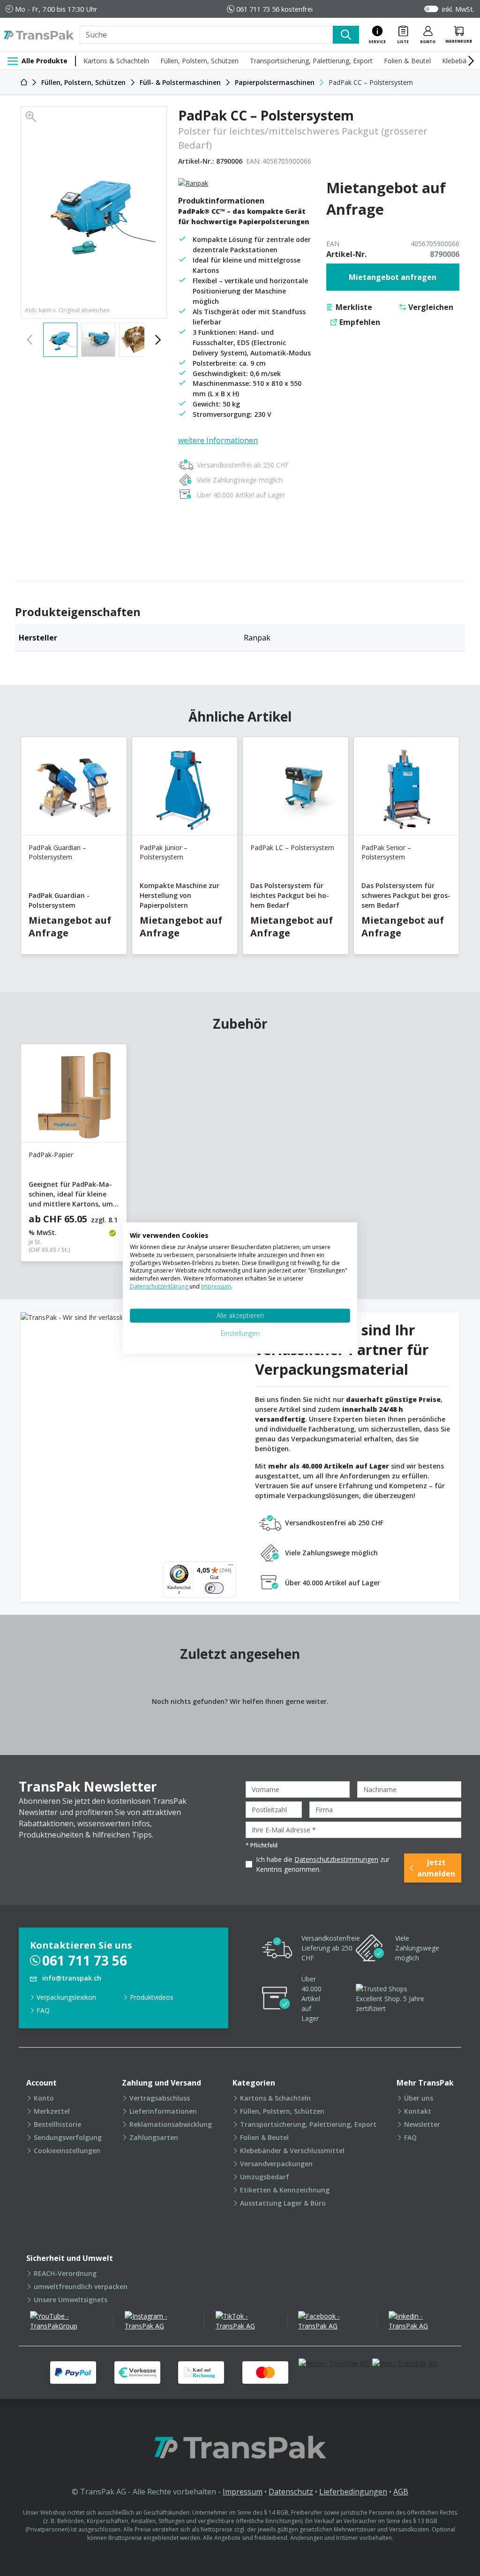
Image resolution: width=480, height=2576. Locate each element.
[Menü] (231, 1567)
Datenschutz (291, 2492)
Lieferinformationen (163, 2111)
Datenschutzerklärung (160, 1286)
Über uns (419, 2098)
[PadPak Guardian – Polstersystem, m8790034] (74, 790)
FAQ (43, 2010)
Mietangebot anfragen (393, 277)
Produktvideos (152, 1997)
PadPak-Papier (51, 1155)
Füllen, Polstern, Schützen (199, 61)
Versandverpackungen (276, 2164)
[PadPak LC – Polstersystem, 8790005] (296, 790)
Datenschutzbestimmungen (336, 1859)
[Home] (24, 82)
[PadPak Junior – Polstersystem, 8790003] (185, 790)
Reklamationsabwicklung (171, 2124)
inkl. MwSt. (458, 9)
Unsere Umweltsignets (71, 2300)
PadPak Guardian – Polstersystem (57, 852)
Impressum (243, 2492)
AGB (401, 2492)
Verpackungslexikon (66, 1997)
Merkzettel (52, 2111)
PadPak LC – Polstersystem (292, 847)
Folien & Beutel (407, 61)
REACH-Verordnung (65, 2273)
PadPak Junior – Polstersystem (164, 852)
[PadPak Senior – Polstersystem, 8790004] (407, 790)
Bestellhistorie (57, 2124)
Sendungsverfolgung (68, 2137)
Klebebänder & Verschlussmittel (292, 2150)
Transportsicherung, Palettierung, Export (311, 61)
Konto (44, 2098)
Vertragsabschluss (160, 2098)
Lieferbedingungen (353, 2492)
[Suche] (346, 35)
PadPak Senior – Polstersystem (386, 852)
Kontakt (418, 2111)
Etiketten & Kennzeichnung (285, 2190)
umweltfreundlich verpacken (81, 2286)
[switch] (214, 1588)
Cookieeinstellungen (67, 2150)
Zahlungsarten (154, 2137)
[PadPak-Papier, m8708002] (74, 1097)
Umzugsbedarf (265, 2177)
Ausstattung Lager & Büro (283, 2203)
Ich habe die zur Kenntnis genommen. (323, 1864)
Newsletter (422, 2124)
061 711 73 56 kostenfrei (274, 9)
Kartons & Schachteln (116, 61)
